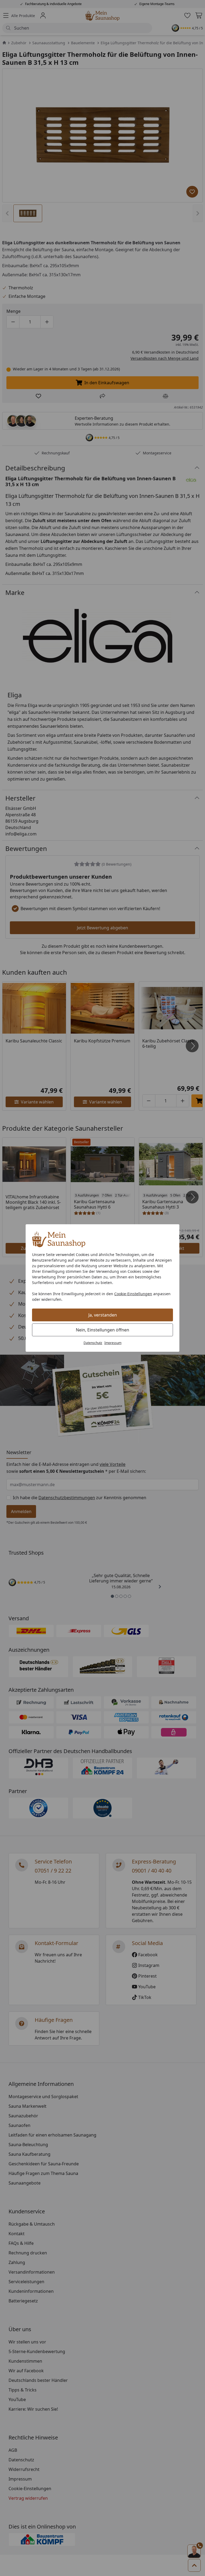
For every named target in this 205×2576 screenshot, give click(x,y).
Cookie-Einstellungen (133, 1294)
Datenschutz (93, 1343)
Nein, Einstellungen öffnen (102, 1330)
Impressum (113, 1343)
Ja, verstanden (103, 1315)
